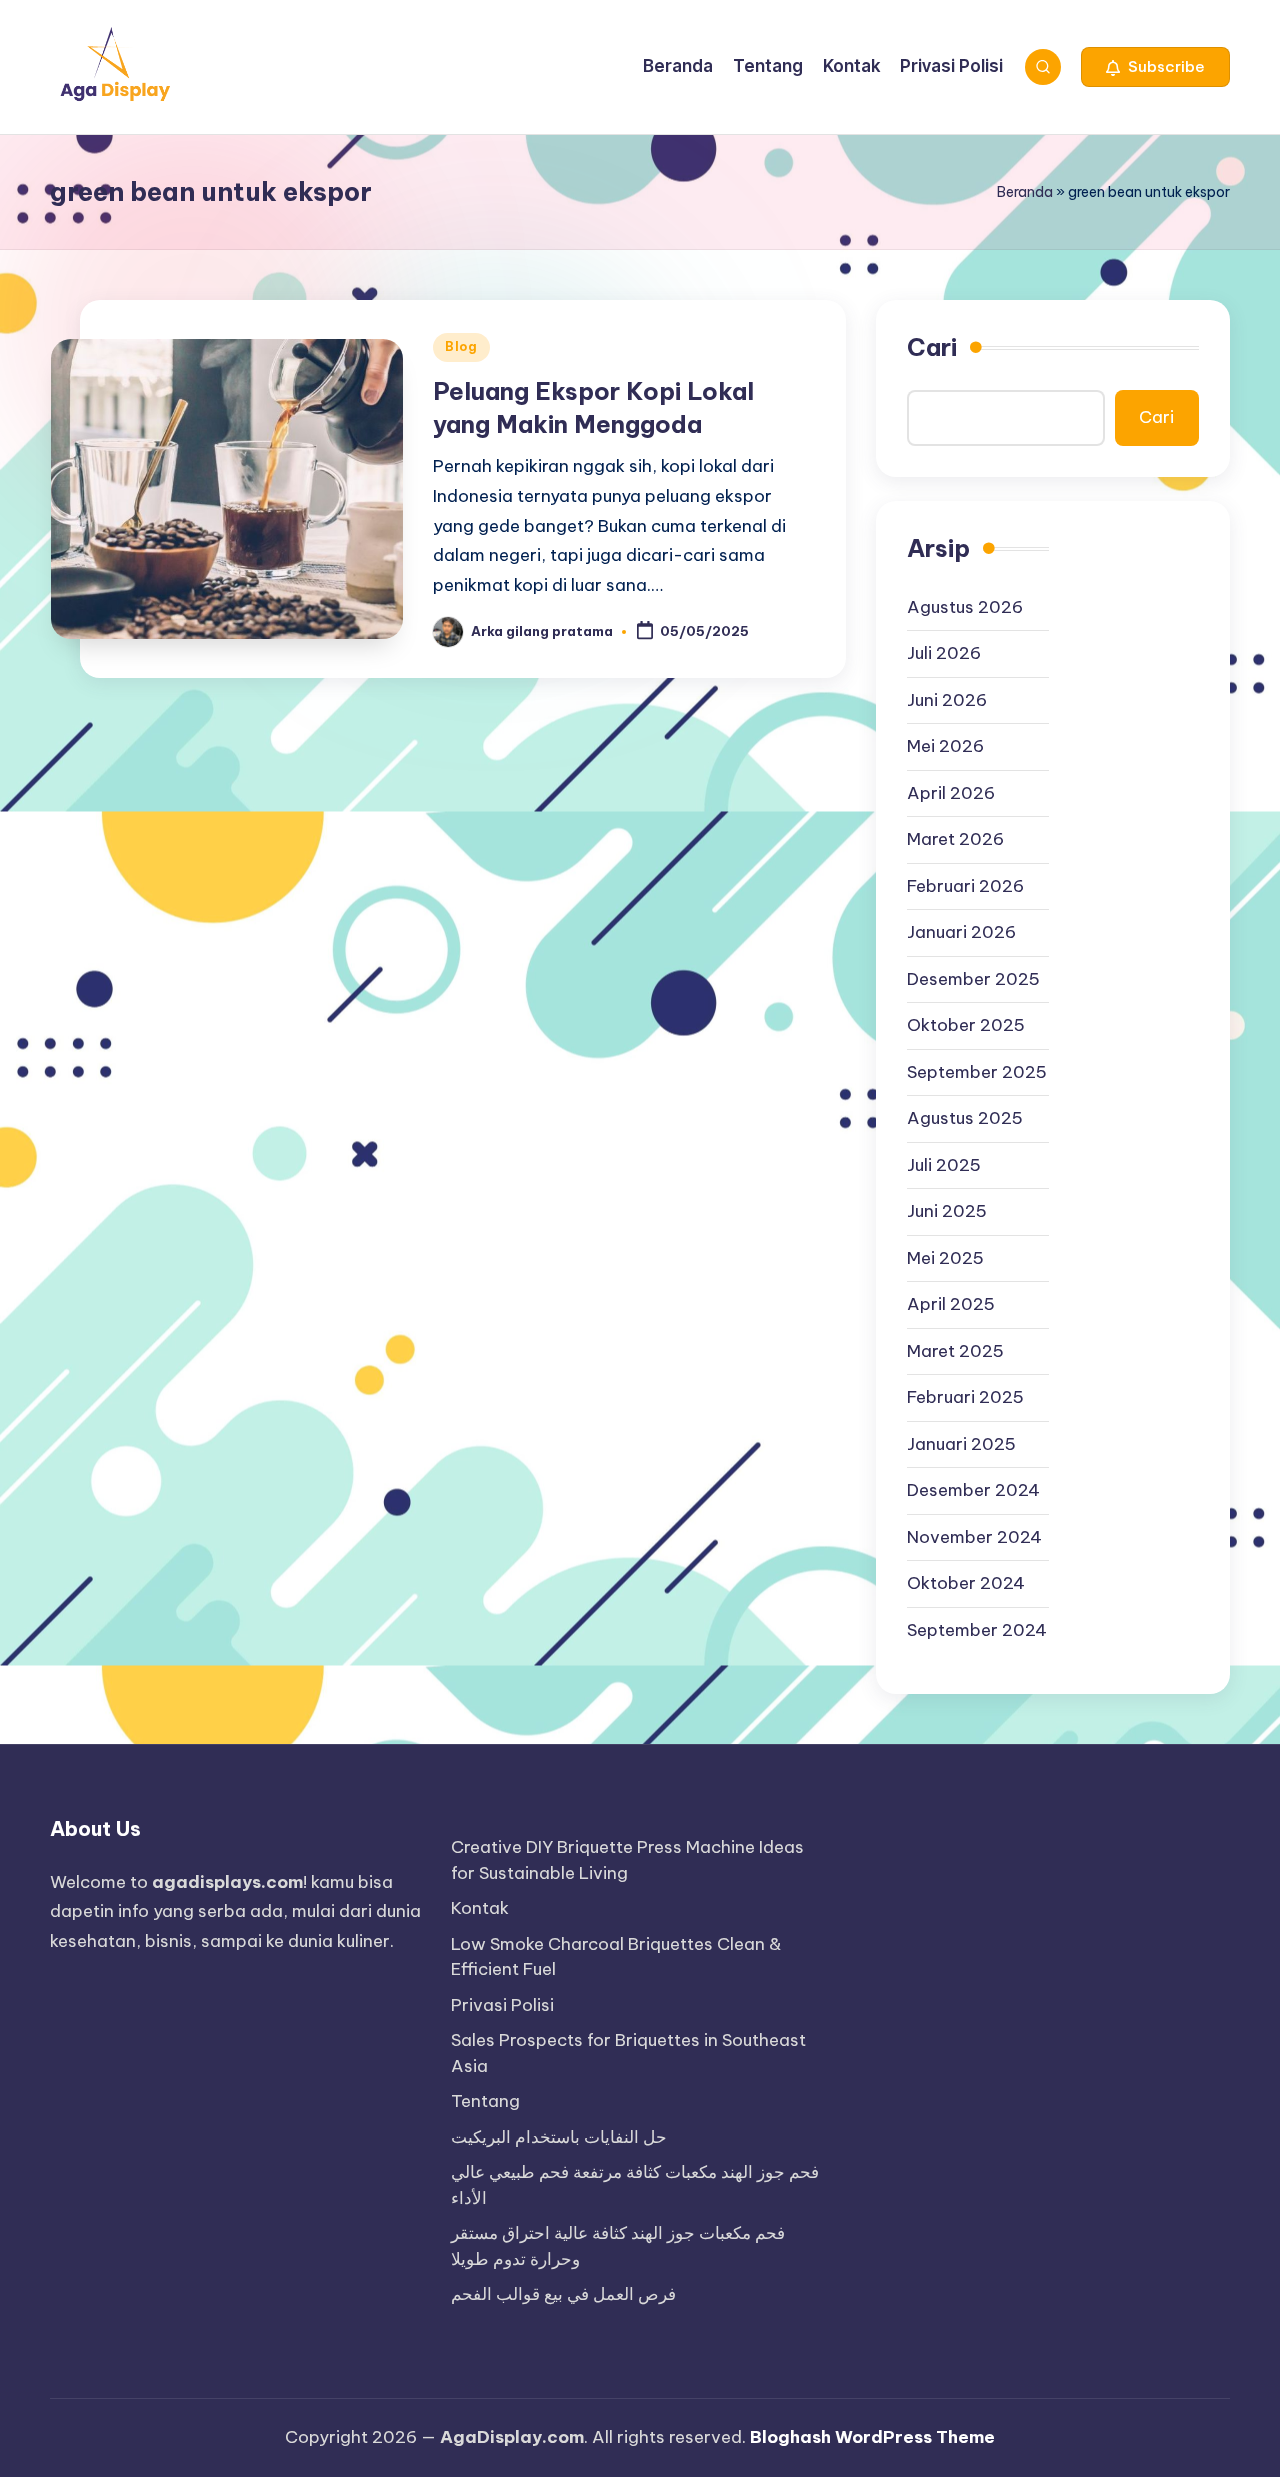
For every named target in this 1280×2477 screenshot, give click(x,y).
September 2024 (977, 1630)
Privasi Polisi (502, 2005)
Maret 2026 (955, 839)
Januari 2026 (961, 932)
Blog (461, 346)
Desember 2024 (973, 1490)
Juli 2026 (944, 653)
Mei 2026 (945, 746)
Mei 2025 (945, 1258)
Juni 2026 (947, 700)
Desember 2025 (973, 979)
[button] (1155, 67)
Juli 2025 (944, 1165)
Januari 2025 (961, 1444)
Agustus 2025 (965, 1118)
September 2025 (977, 1072)
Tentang (485, 2101)
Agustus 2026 (965, 607)
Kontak (480, 1908)
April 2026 (951, 793)
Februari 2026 (965, 886)
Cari (932, 347)
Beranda (1025, 192)
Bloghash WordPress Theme (872, 2437)
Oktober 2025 (966, 1025)
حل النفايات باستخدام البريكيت (559, 2137)
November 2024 (974, 1537)
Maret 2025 (955, 1351)
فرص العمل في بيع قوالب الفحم (563, 2294)
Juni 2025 (947, 1211)
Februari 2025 (965, 1397)
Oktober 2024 (966, 1583)
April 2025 (951, 1304)
